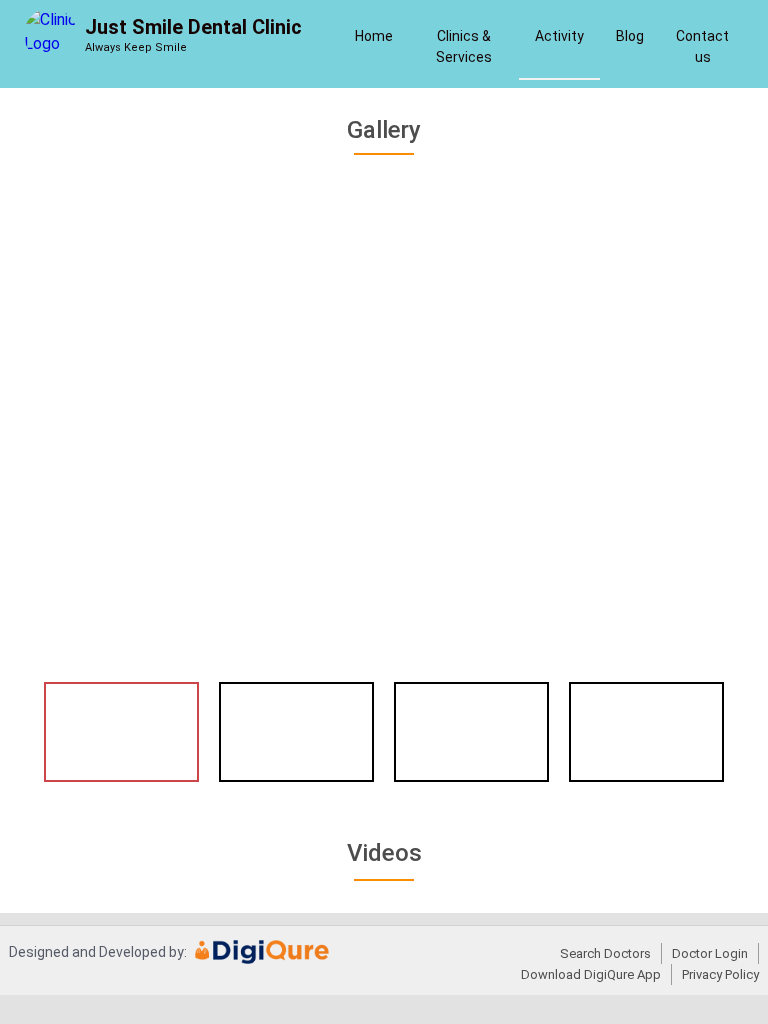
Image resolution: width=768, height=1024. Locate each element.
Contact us (702, 46)
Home (374, 36)
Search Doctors (605, 953)
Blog (630, 36)
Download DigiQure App (591, 974)
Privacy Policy (720, 974)
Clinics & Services (464, 46)
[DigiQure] (262, 959)
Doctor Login (710, 953)
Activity (559, 36)
